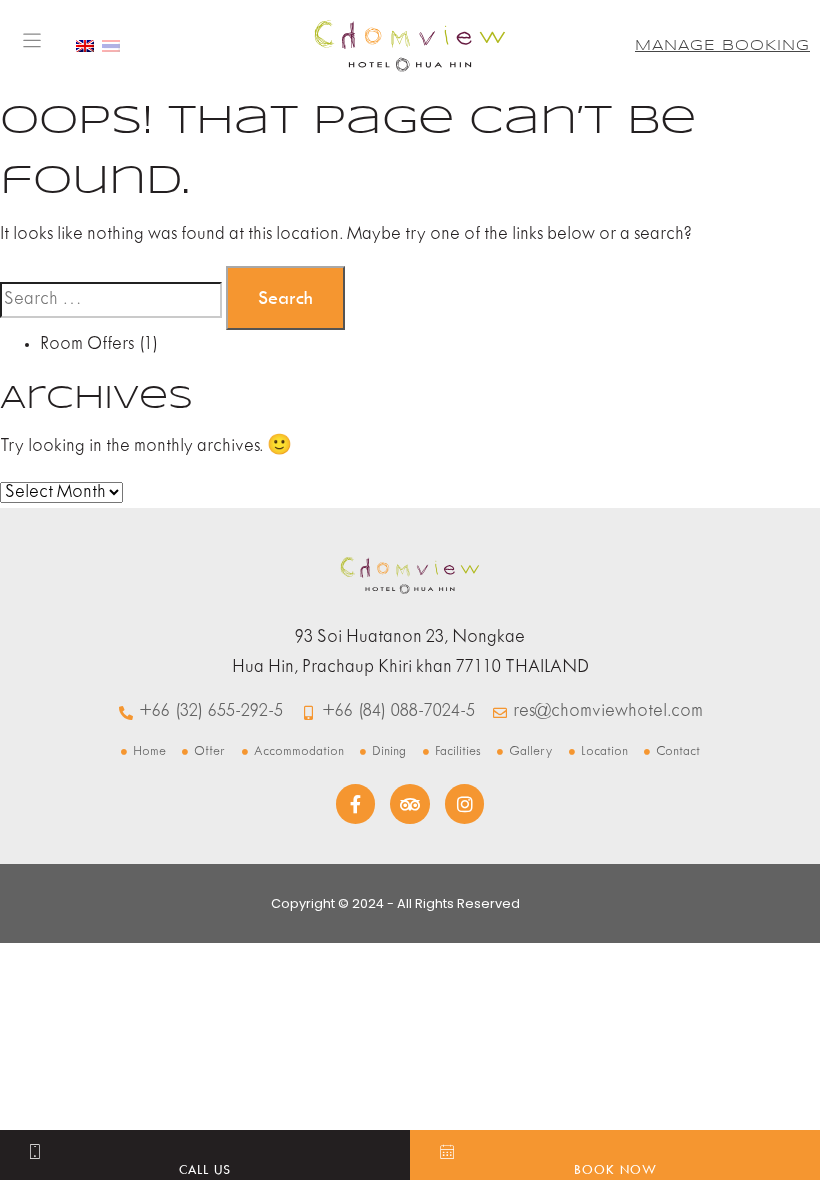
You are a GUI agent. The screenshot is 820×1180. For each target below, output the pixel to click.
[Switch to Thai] (111, 46)
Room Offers (87, 344)
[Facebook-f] (356, 804)
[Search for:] (111, 300)
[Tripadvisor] (410, 804)
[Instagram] (465, 804)
